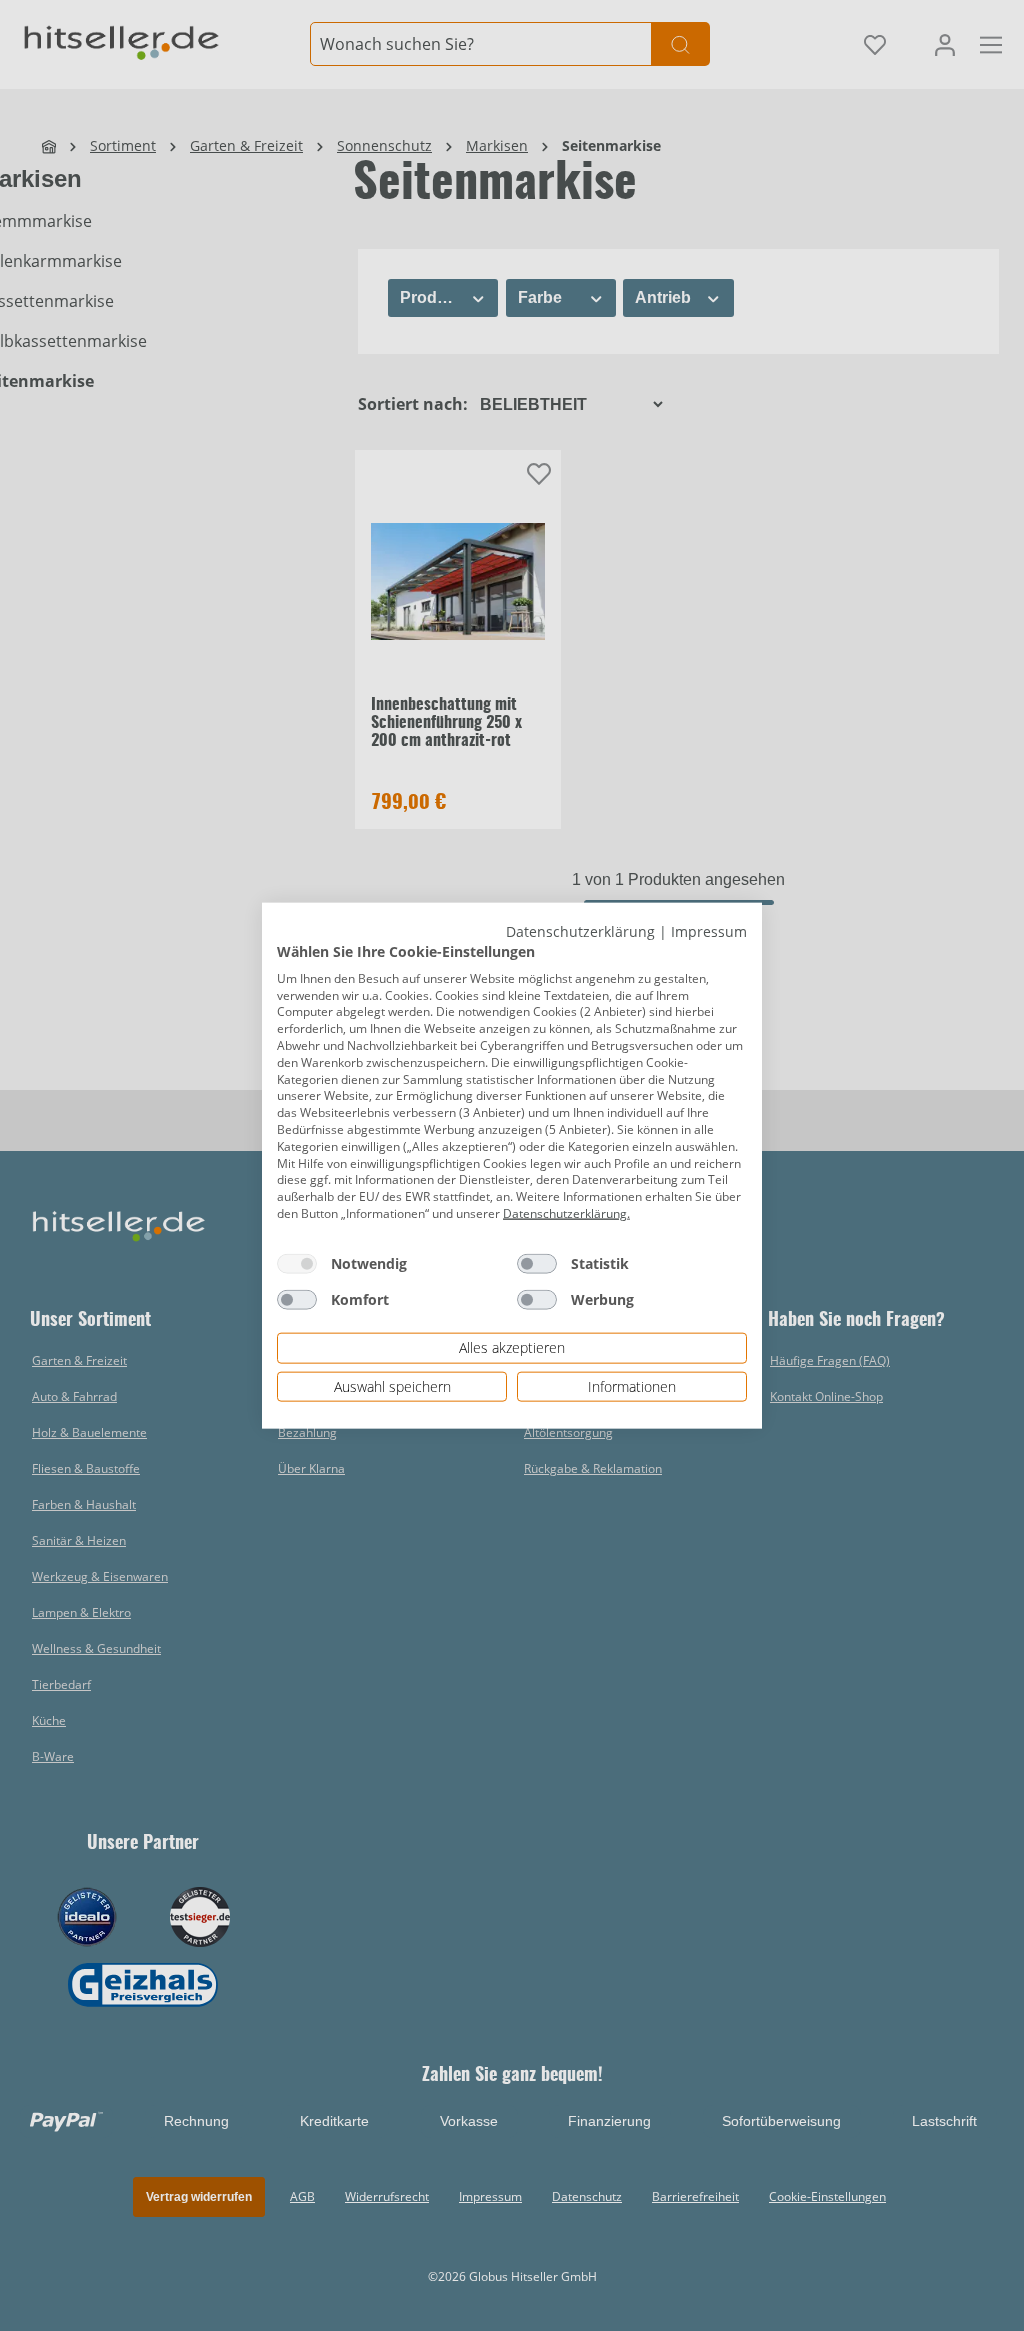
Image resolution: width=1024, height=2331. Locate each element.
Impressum (709, 930)
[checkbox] (297, 1263)
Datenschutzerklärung (580, 930)
